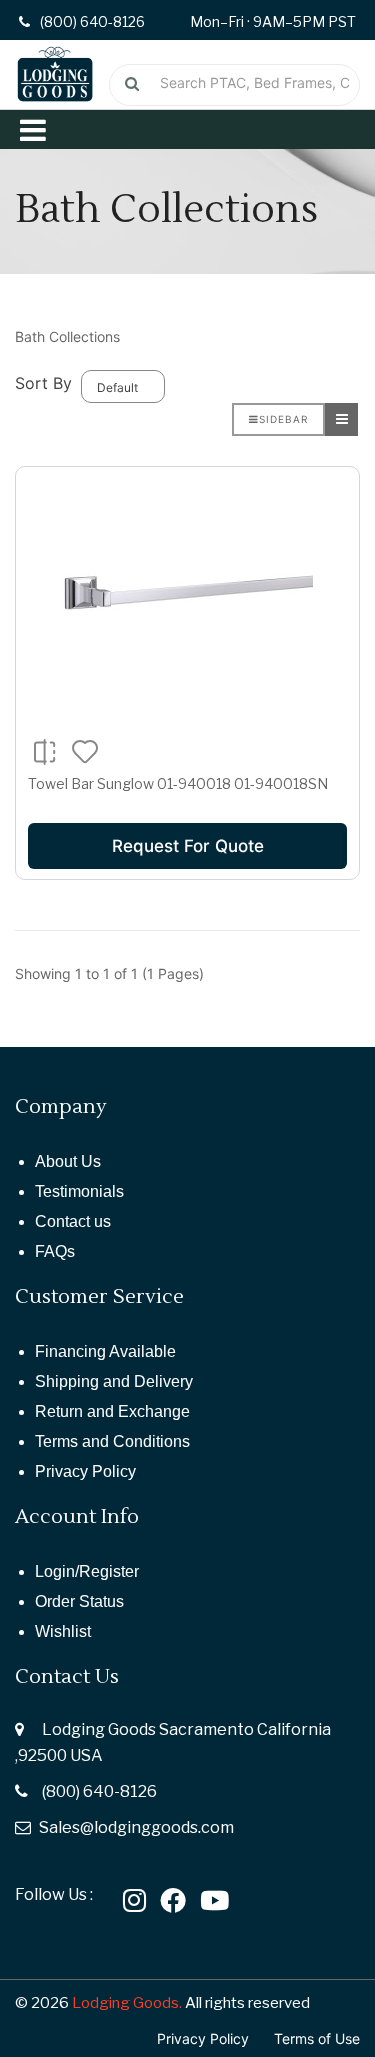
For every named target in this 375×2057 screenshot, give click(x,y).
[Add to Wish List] (85, 750)
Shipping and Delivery (114, 1381)
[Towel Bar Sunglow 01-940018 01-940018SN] (188, 592)
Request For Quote (188, 846)
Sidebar (283, 419)
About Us (68, 1161)
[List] (341, 419)
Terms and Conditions (112, 1441)
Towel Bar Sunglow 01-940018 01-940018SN (178, 783)
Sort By (43, 383)
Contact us (73, 1221)
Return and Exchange (112, 1411)
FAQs (55, 1251)
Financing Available (105, 1351)
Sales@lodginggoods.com (136, 1827)
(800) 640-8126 (99, 1791)
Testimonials (79, 1191)
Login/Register (87, 1571)
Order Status (79, 1601)
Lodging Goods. (127, 2003)
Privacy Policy (85, 1471)
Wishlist (63, 1631)
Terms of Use (317, 2038)
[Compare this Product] (45, 750)
